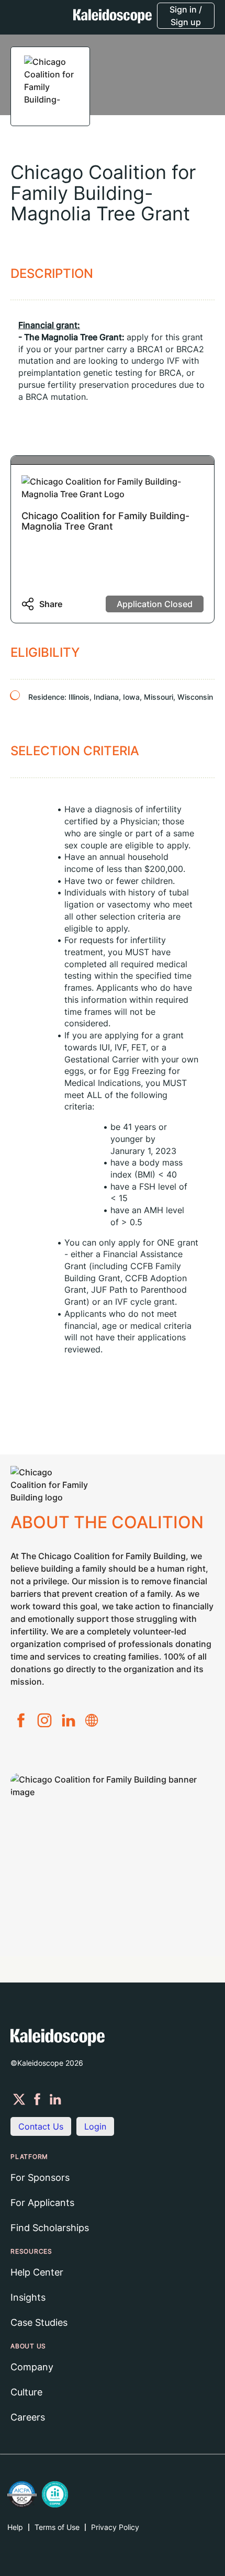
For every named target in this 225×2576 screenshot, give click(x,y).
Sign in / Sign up (186, 16)
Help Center (37, 2272)
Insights (28, 2297)
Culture (26, 2392)
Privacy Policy (115, 2527)
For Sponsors (40, 2177)
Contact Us (41, 2126)
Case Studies (39, 2322)
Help (15, 2527)
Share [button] (51, 604)
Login (95, 2126)
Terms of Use (57, 2527)
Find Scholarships (50, 2228)
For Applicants (42, 2203)
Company (32, 2367)
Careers (28, 2417)
